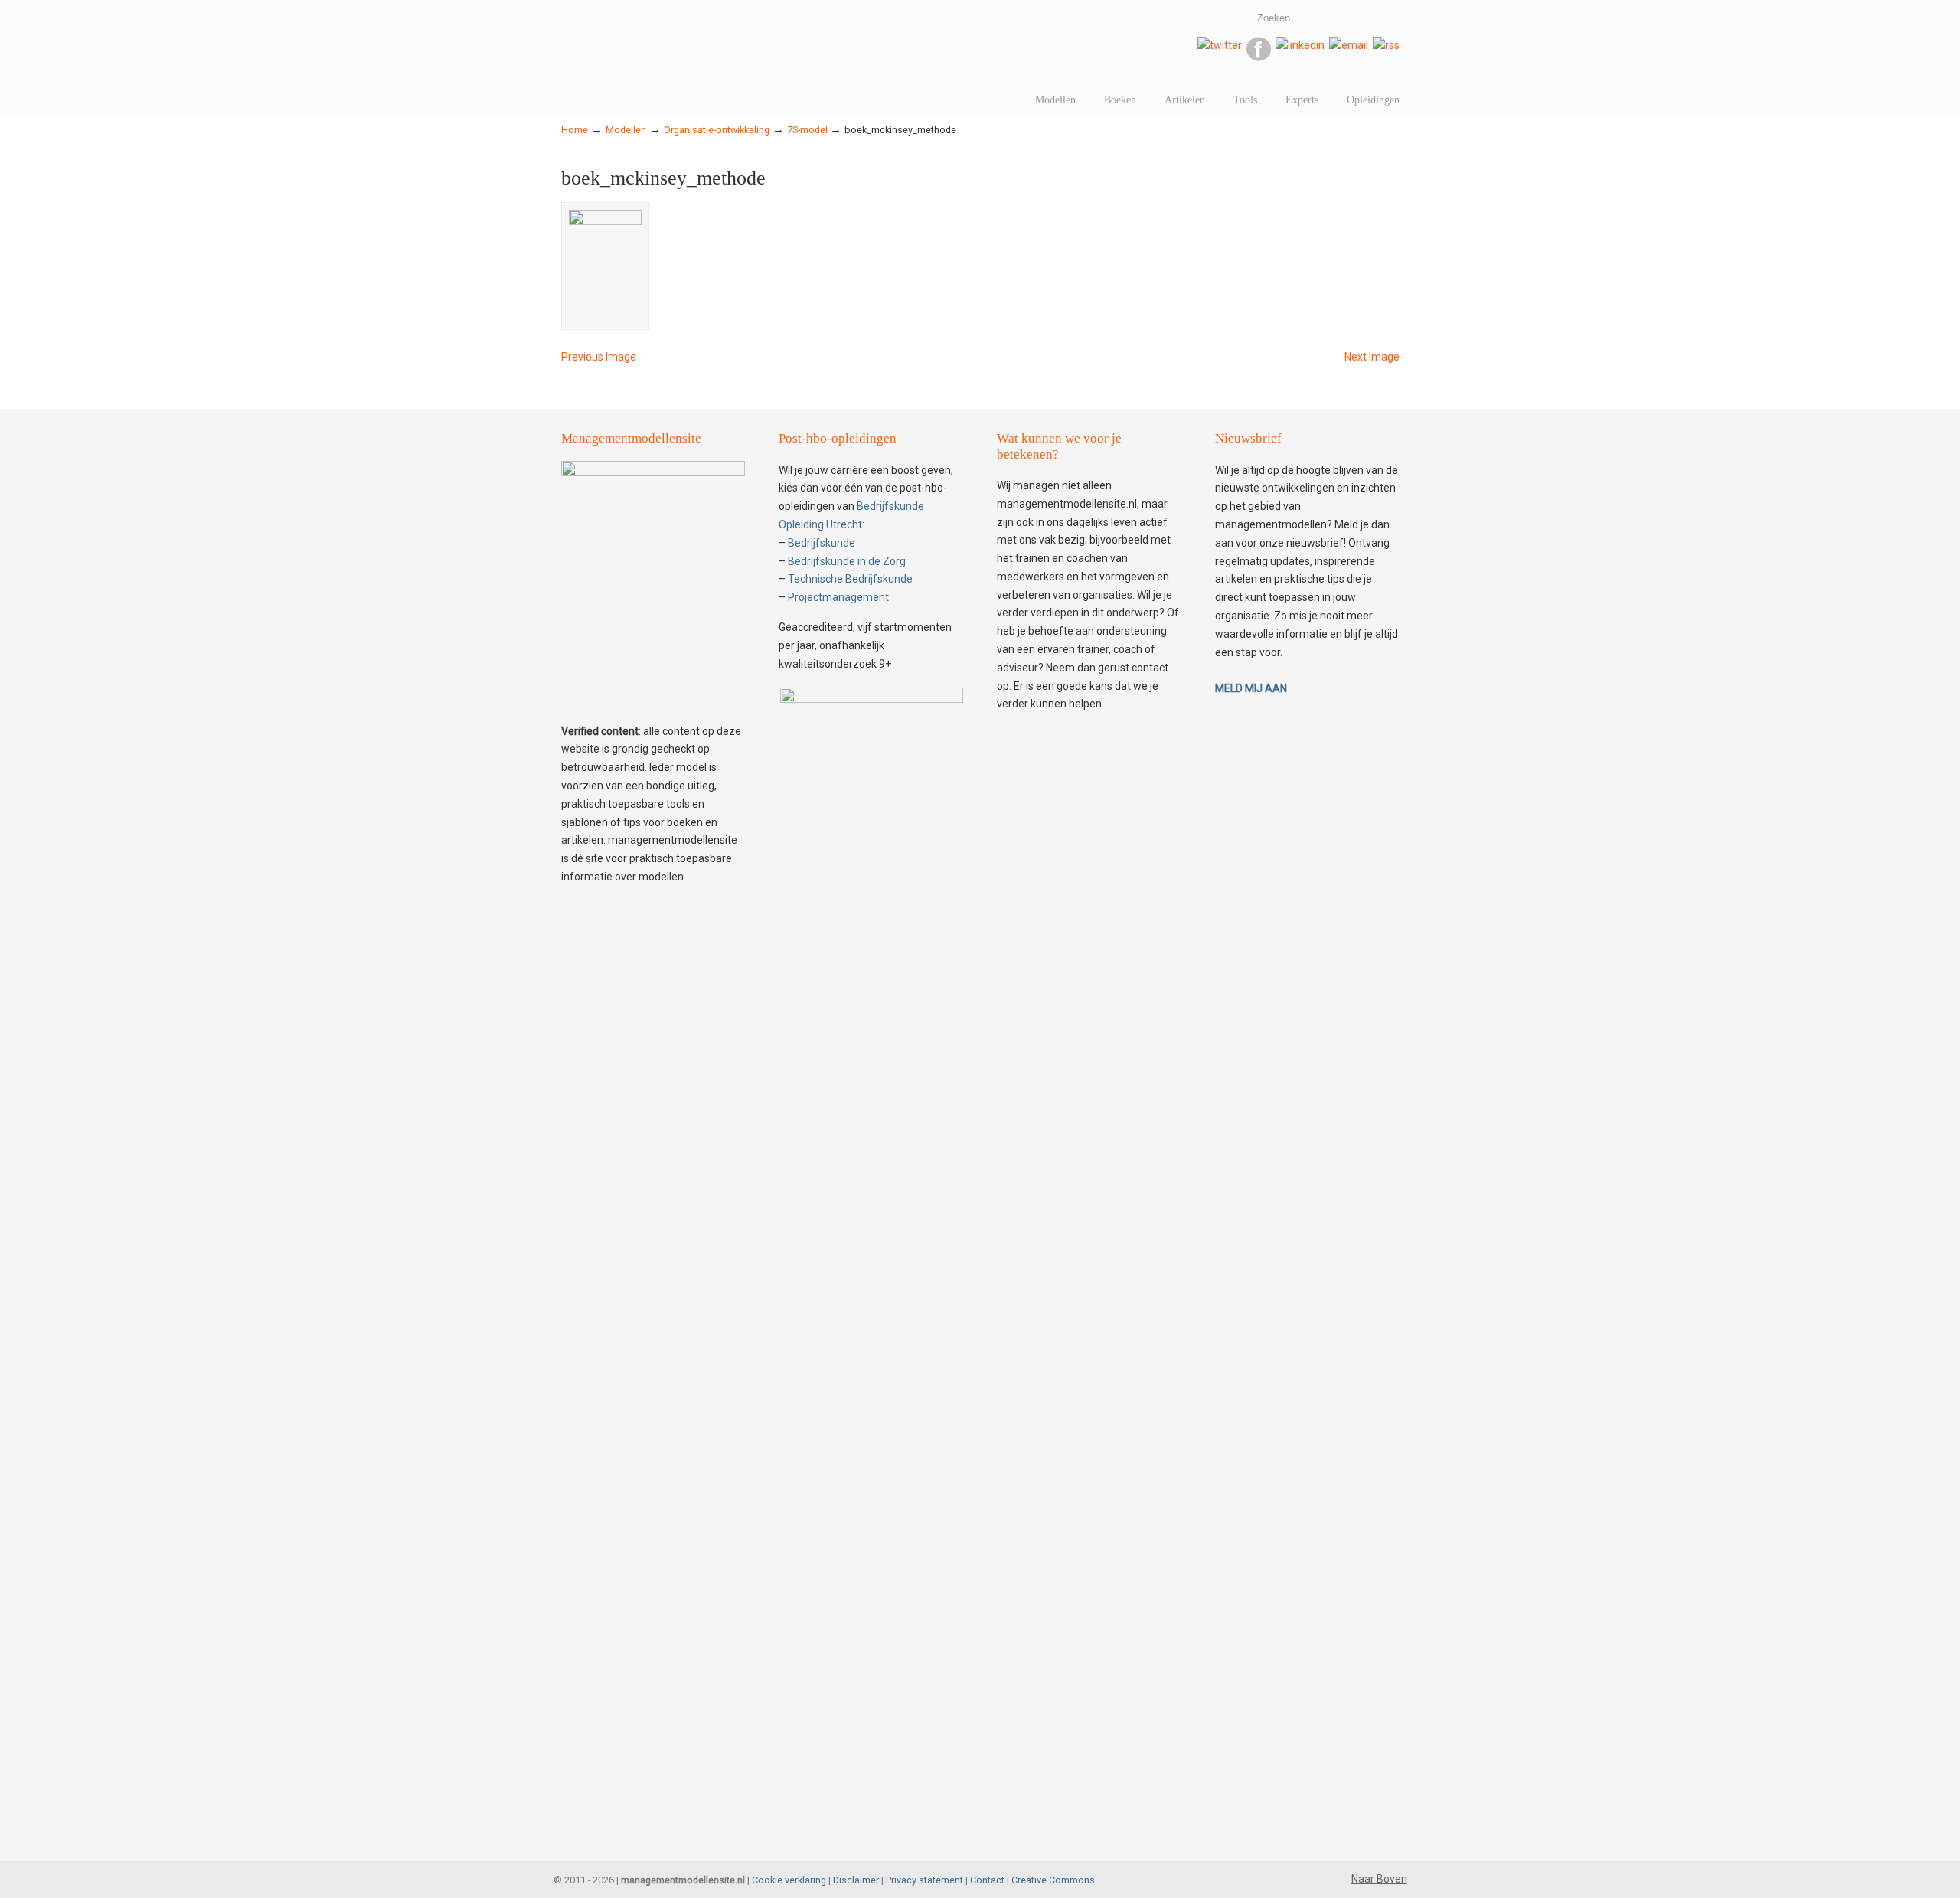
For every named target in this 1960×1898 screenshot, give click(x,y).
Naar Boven (1379, 1879)
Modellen (626, 130)
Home (575, 130)
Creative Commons (1053, 1880)
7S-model (807, 130)
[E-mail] (1349, 45)
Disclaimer (856, 1880)
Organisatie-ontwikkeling (717, 130)
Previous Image (599, 357)
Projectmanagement (838, 597)
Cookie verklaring (789, 1880)
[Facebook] (1259, 57)
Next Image (1372, 357)
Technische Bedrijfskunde (850, 579)
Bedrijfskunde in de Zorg (847, 561)
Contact (987, 1880)
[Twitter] (1220, 45)
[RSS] (1386, 45)
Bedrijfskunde (822, 543)
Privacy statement (924, 1880)
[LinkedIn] (1300, 45)
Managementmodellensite (776, 34)
